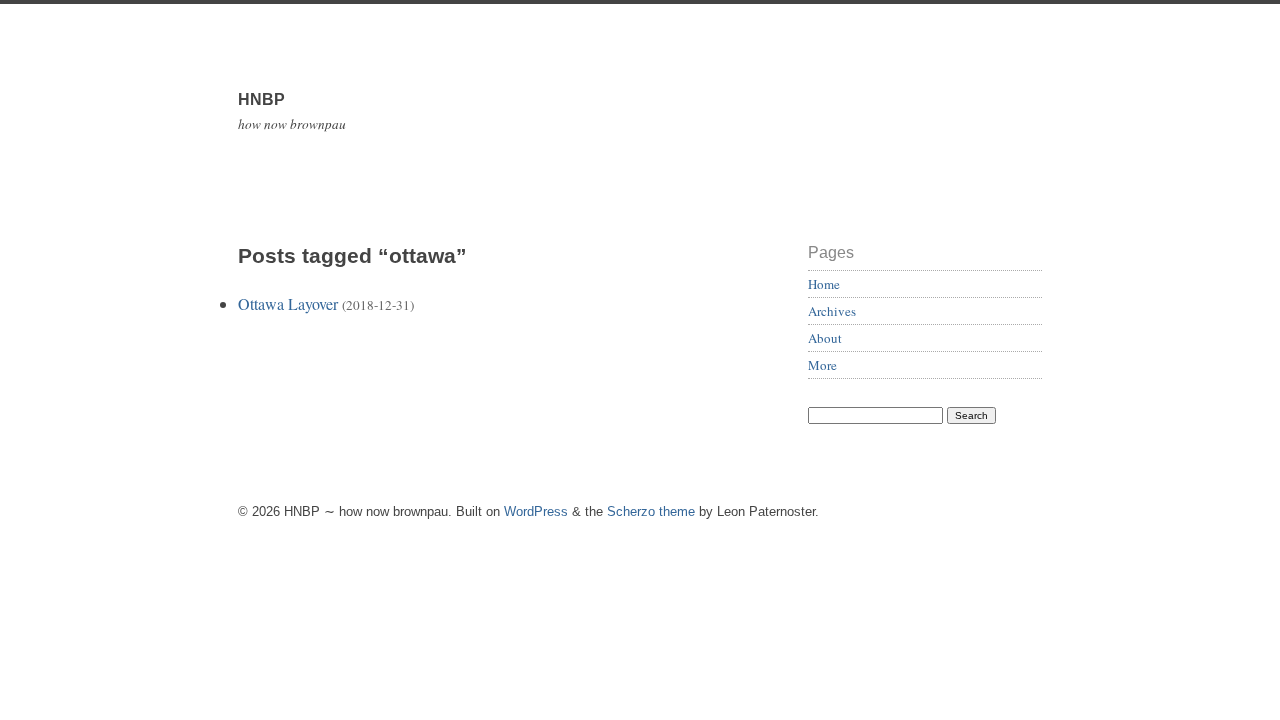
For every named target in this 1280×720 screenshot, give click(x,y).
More (822, 365)
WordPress (536, 511)
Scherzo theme (651, 511)
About (825, 338)
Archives (832, 311)
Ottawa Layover (288, 303)
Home (824, 284)
